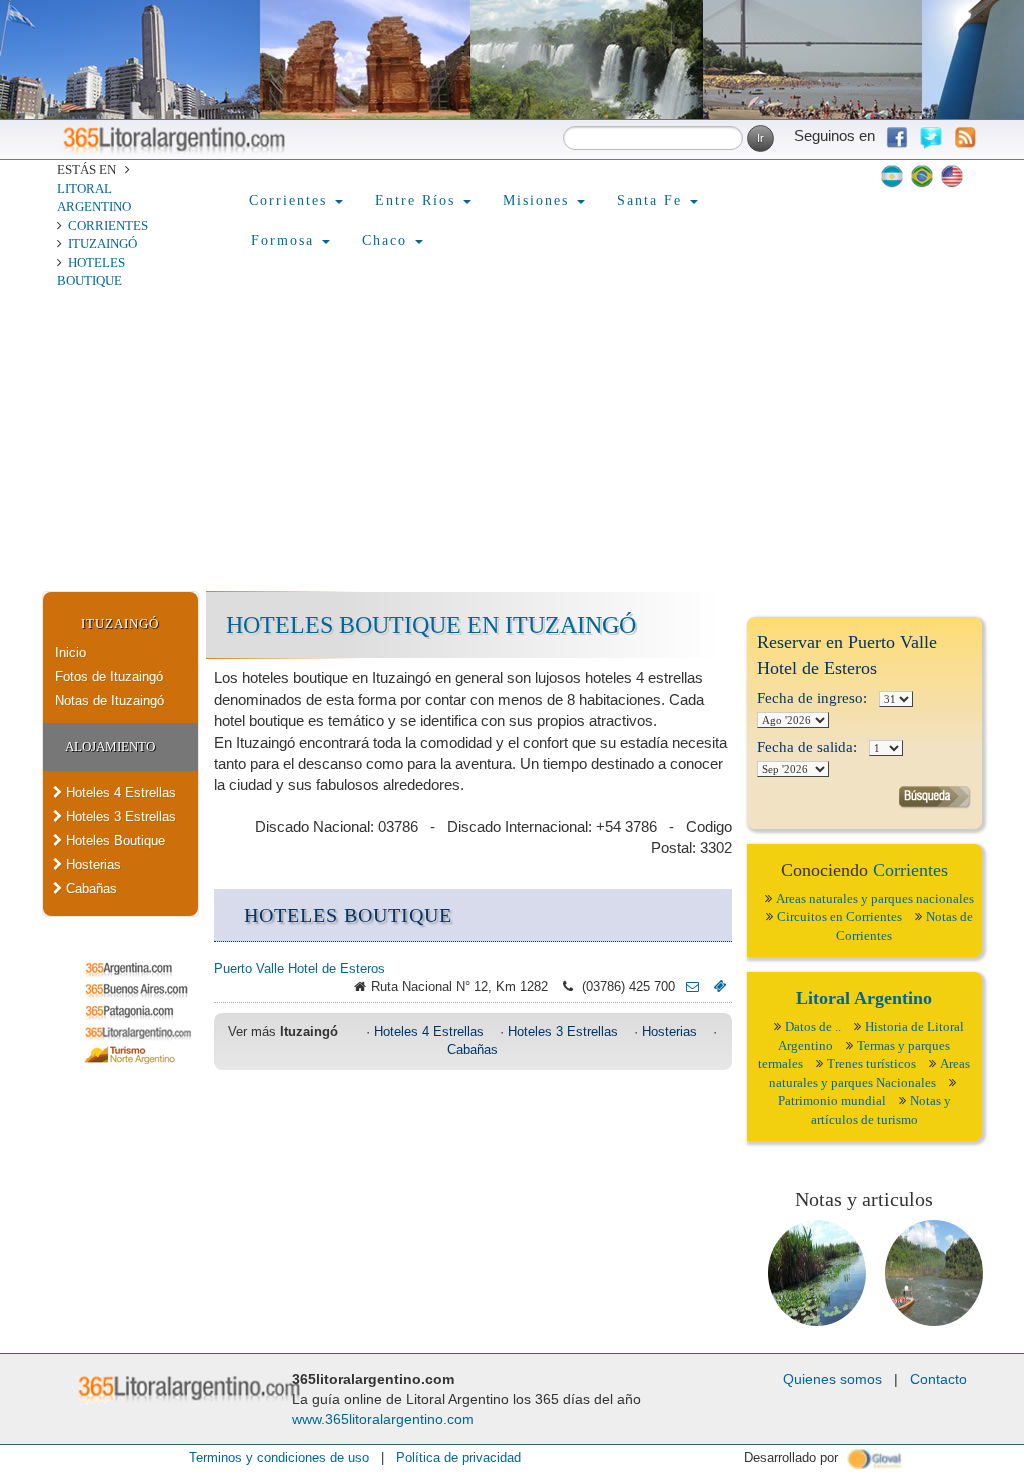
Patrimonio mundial (832, 1100)
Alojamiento (110, 746)
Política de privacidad (458, 1457)
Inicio (70, 652)
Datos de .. (813, 1026)
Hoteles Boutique (113, 840)
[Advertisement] (512, 441)
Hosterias (91, 864)
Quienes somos (832, 1379)
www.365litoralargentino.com (383, 1419)
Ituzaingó (102, 243)
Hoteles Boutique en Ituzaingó (431, 625)
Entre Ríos (418, 200)
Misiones (539, 200)
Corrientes (108, 225)
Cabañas (89, 888)
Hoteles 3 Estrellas (119, 816)
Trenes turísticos (871, 1063)
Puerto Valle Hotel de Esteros (299, 968)
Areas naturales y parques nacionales (875, 898)
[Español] (892, 176)
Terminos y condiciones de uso (279, 1457)
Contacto (938, 1379)
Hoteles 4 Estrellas (119, 792)
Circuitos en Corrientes (839, 916)
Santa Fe (652, 200)
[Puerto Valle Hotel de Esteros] (687, 986)
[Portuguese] (922, 176)
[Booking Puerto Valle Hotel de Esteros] (715, 986)
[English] (952, 176)
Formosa (285, 240)
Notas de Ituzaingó (109, 700)
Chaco (387, 240)
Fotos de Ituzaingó (109, 676)
